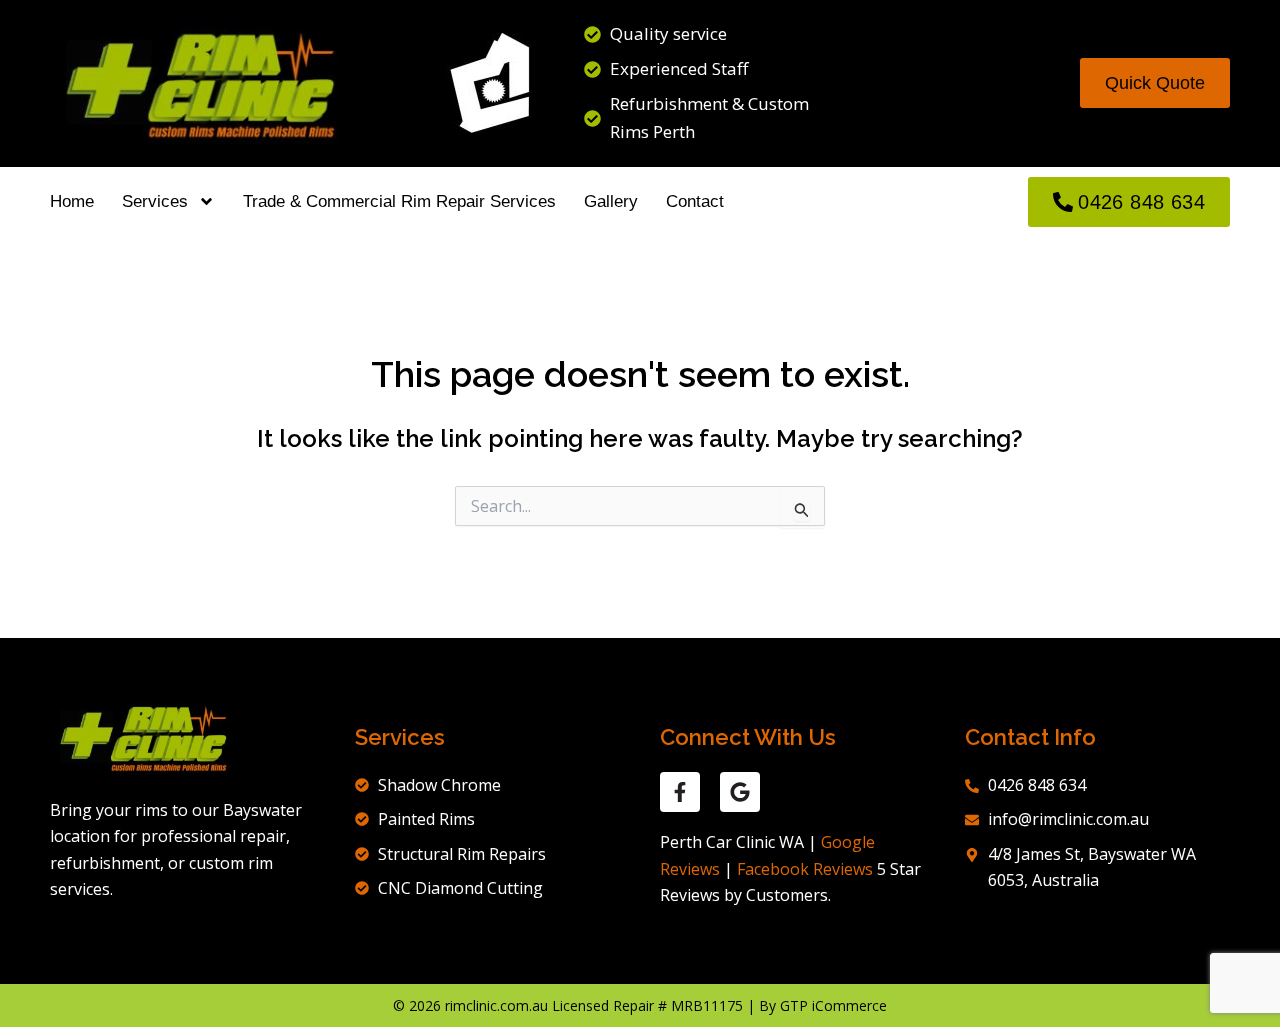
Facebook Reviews (805, 869)
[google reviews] (740, 792)
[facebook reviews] (680, 792)
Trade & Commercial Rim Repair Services (399, 201)
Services (155, 201)
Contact (695, 201)
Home (72, 201)
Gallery (611, 201)
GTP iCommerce (833, 1005)
